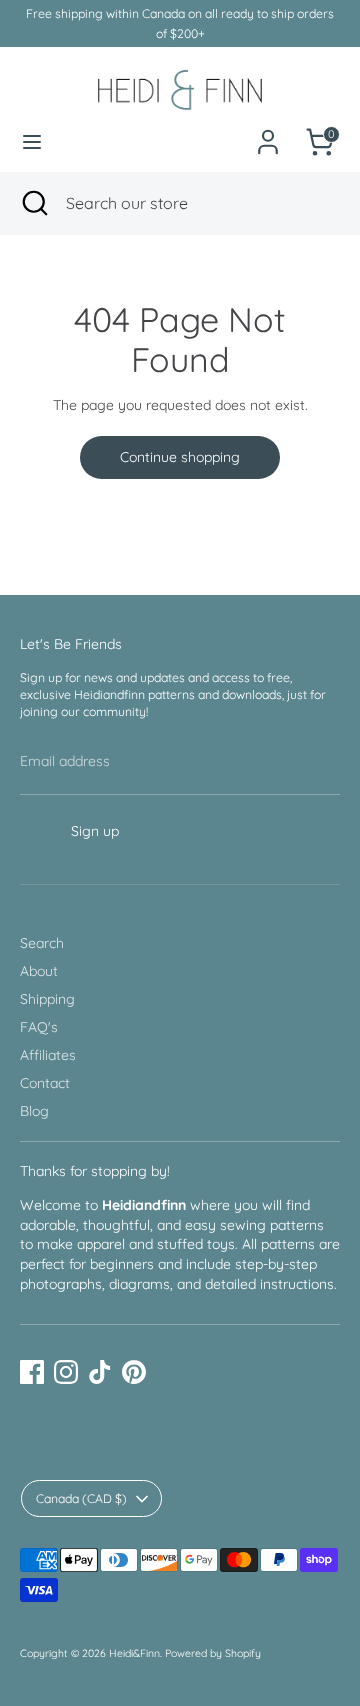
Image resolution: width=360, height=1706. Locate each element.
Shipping (47, 999)
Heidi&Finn (134, 1653)
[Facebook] (32, 1372)
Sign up (95, 831)
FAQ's (39, 1027)
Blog (34, 1111)
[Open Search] (33, 203)
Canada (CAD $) (81, 1498)
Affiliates (48, 1055)
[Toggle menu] (32, 142)
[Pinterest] (134, 1372)
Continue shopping (180, 457)
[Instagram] (66, 1372)
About (39, 971)
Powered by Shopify (213, 1653)
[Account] (268, 131)
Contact (45, 1083)
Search (42, 943)
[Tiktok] (100, 1372)
